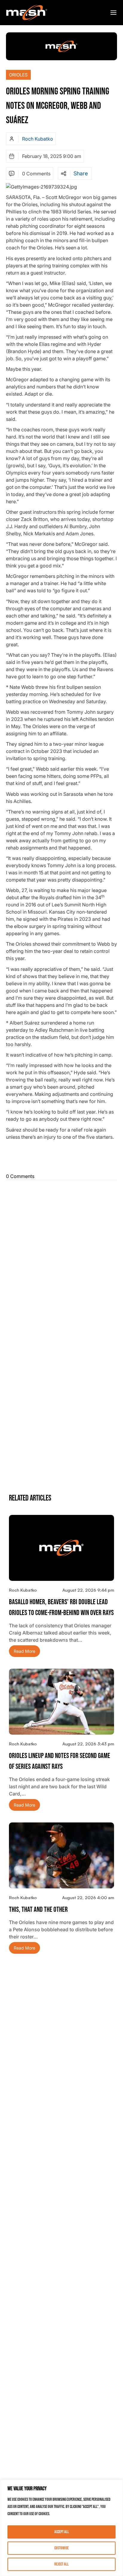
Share (81, 174)
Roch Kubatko (38, 139)
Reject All (61, 2564)
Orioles (18, 75)
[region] (61, 2528)
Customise (61, 2548)
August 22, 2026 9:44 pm (88, 1590)
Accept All (62, 2532)
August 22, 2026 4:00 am (88, 1898)
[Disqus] (61, 1257)
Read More (24, 1651)
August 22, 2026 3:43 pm (88, 1744)
